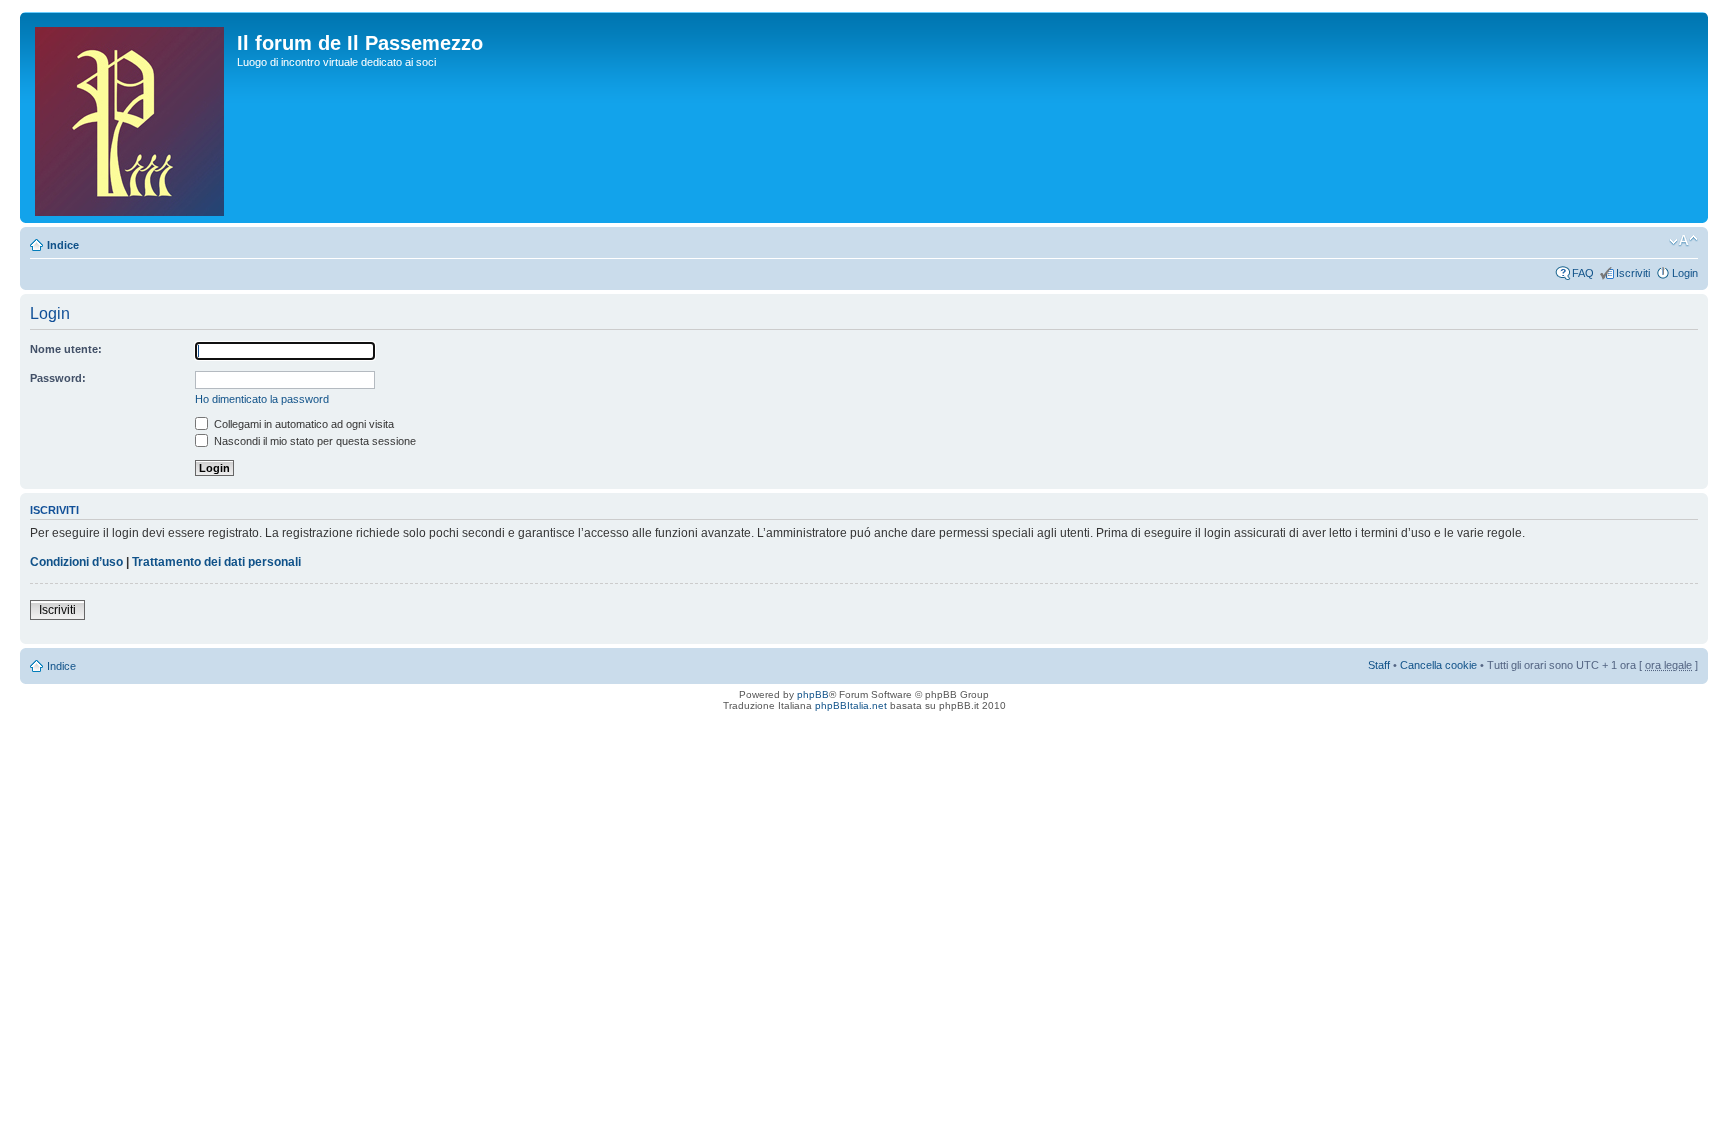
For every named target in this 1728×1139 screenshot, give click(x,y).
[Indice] (131, 117)
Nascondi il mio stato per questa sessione (313, 441)
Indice (63, 245)
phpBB (813, 694)
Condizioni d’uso (76, 562)
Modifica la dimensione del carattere (1683, 241)
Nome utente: (66, 349)
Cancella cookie (1438, 665)
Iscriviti (1633, 273)
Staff (1379, 665)
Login (1685, 273)
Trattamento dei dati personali (216, 562)
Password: (58, 378)
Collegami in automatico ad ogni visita (302, 424)
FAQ (1583, 273)
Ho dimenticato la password (262, 399)
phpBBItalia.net (851, 705)
